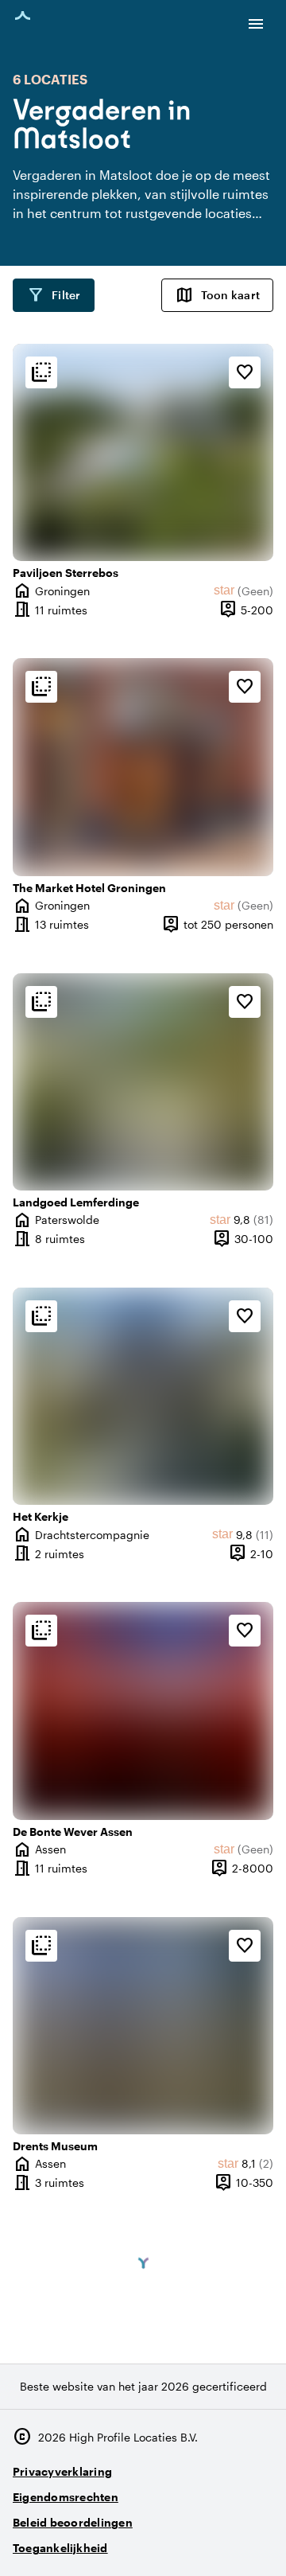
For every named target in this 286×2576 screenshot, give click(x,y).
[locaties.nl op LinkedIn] (258, 2541)
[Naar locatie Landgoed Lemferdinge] (143, 1082)
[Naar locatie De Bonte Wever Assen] (143, 1711)
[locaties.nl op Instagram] (170, 2541)
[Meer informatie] (41, 372)
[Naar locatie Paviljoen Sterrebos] (143, 452)
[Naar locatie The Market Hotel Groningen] (143, 767)
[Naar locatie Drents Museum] (143, 2026)
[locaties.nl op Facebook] (214, 2541)
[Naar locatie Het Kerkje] (143, 1396)
